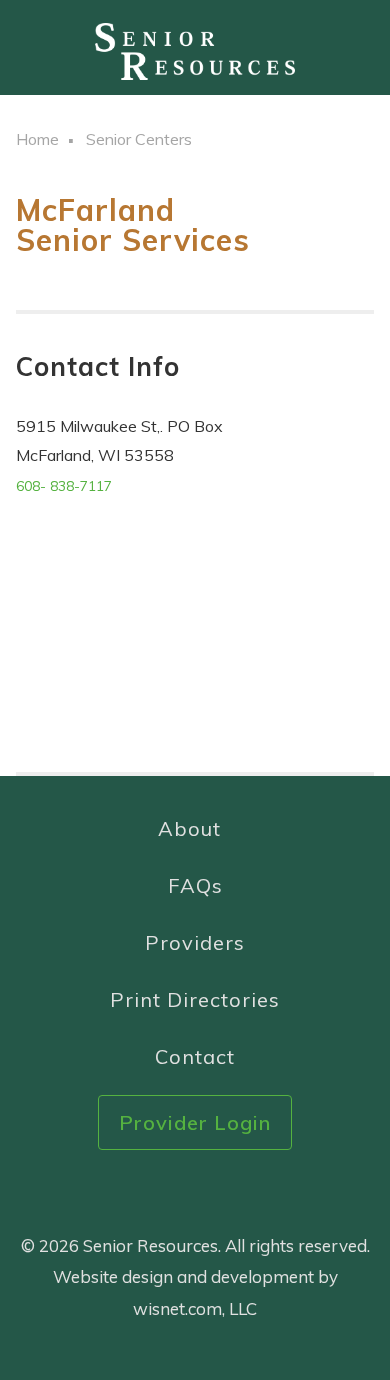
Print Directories (195, 999)
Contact (195, 1056)
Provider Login (195, 1122)
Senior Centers (139, 139)
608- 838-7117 (64, 486)
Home (37, 139)
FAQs (195, 885)
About (189, 828)
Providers (195, 942)
